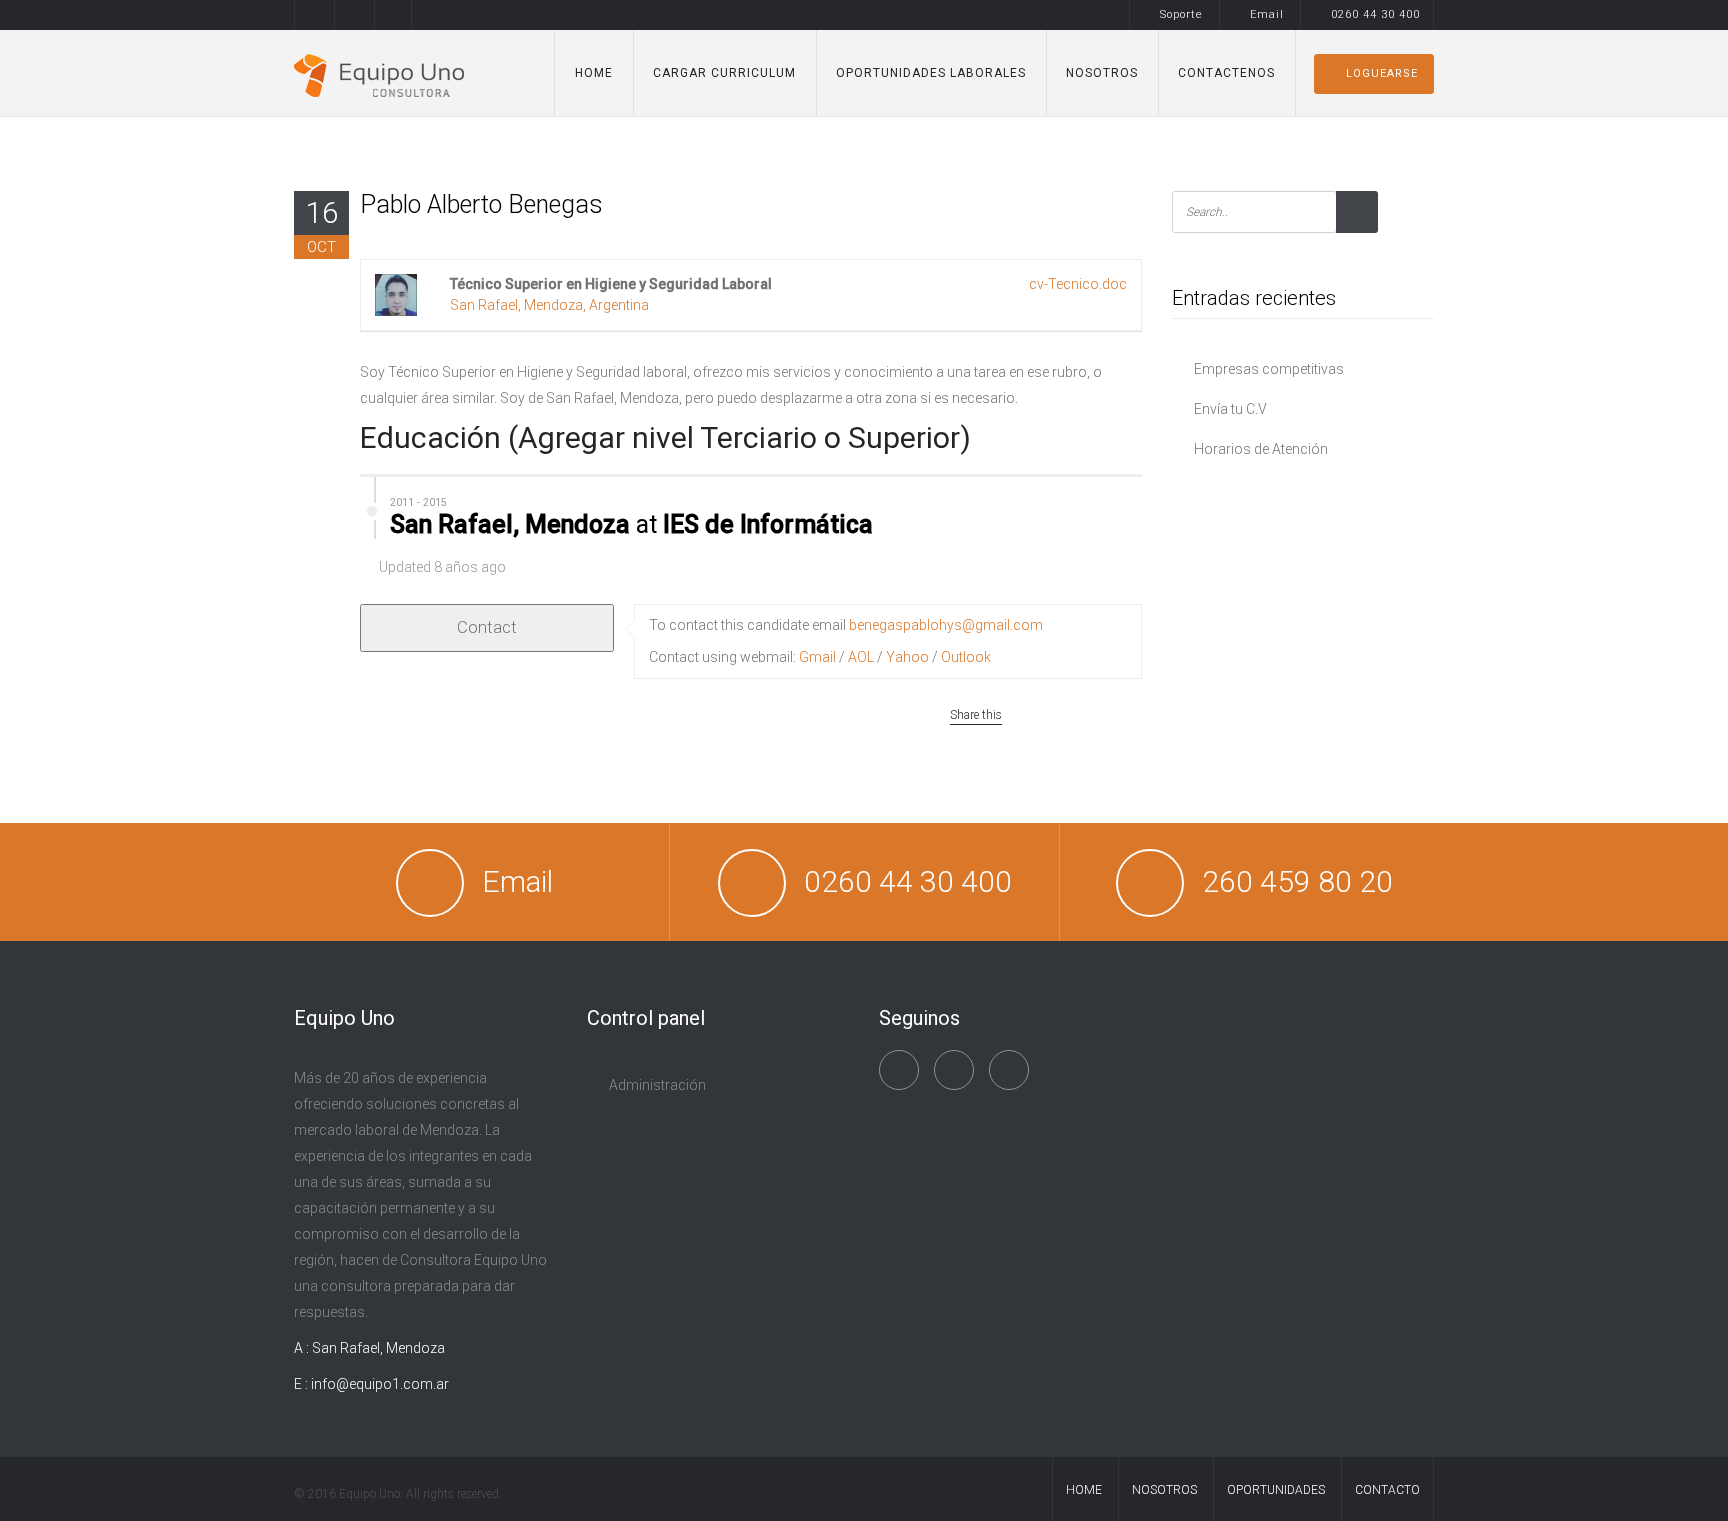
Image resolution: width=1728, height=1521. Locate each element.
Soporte (1181, 14)
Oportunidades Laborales (931, 73)
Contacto (1387, 1490)
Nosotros (1102, 73)
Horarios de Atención (1261, 449)
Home (594, 73)
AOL (861, 657)
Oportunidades (1276, 1490)
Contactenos (1226, 73)
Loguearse (1382, 73)
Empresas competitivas (1269, 369)
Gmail (817, 657)
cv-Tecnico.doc (1078, 284)
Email (1267, 14)
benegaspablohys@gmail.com (946, 625)
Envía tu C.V (1230, 409)
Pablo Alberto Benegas (481, 204)
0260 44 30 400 (1375, 14)
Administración (657, 1085)
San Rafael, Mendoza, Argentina (549, 305)
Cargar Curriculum (724, 73)
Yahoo (907, 657)
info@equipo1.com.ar (380, 1384)
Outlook (966, 657)
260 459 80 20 (1297, 881)
